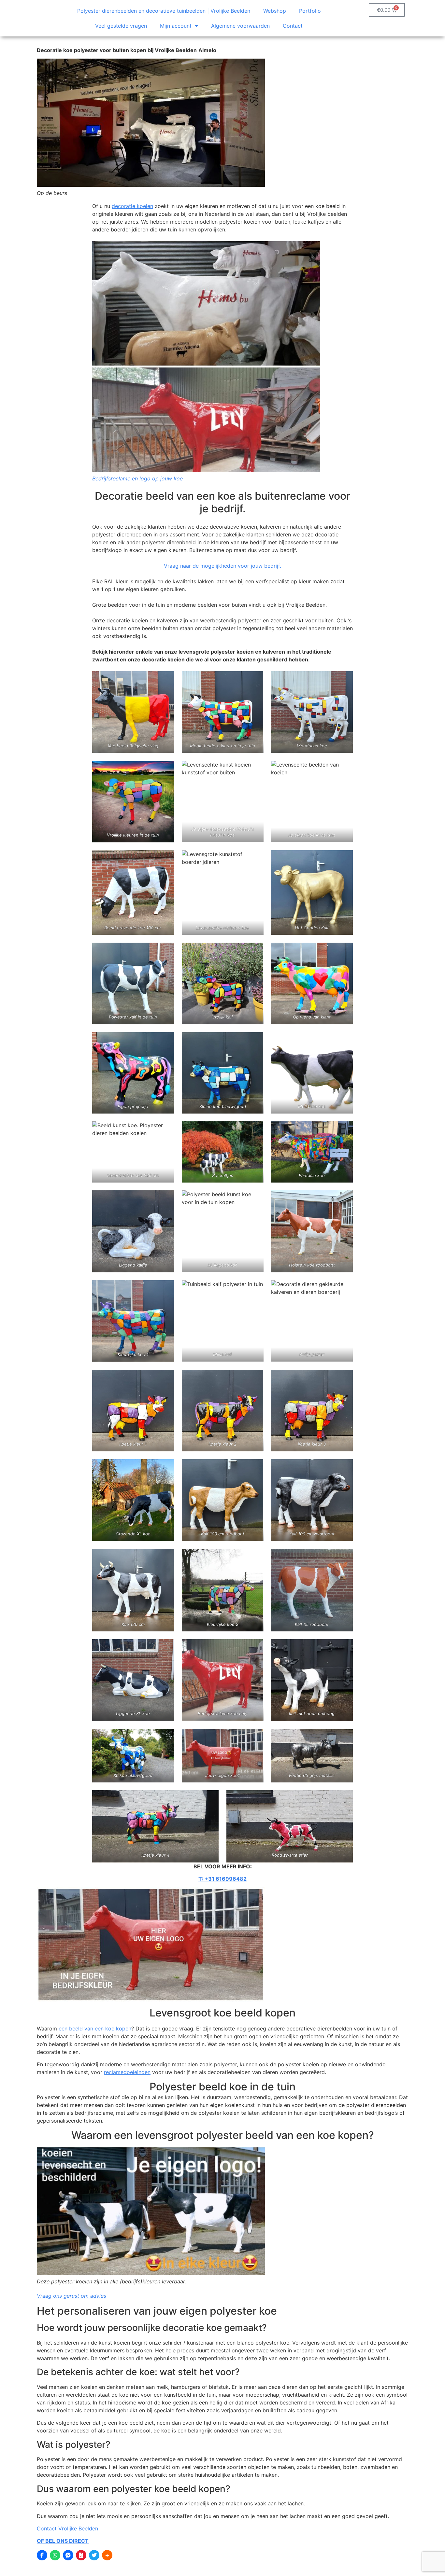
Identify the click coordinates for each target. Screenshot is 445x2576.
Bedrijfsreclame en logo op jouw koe (137, 478)
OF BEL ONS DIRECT (63, 2541)
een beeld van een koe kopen (95, 2029)
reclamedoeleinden (127, 2072)
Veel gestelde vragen (121, 26)
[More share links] (107, 2555)
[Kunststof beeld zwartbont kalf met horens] (133, 1590)
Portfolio (310, 11)
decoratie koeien (132, 206)
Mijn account (176, 26)
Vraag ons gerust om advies (72, 2296)
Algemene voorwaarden (240, 26)
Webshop (275, 11)
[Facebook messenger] (68, 2555)
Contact (293, 26)
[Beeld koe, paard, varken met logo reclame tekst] (206, 357)
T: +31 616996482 (223, 1879)
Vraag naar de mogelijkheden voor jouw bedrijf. (223, 566)
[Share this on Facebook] (42, 2555)
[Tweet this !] (94, 2555)
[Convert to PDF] (81, 2555)
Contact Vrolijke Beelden (67, 2528)
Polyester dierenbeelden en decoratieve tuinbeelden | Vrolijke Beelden (164, 11)
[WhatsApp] (55, 2555)
